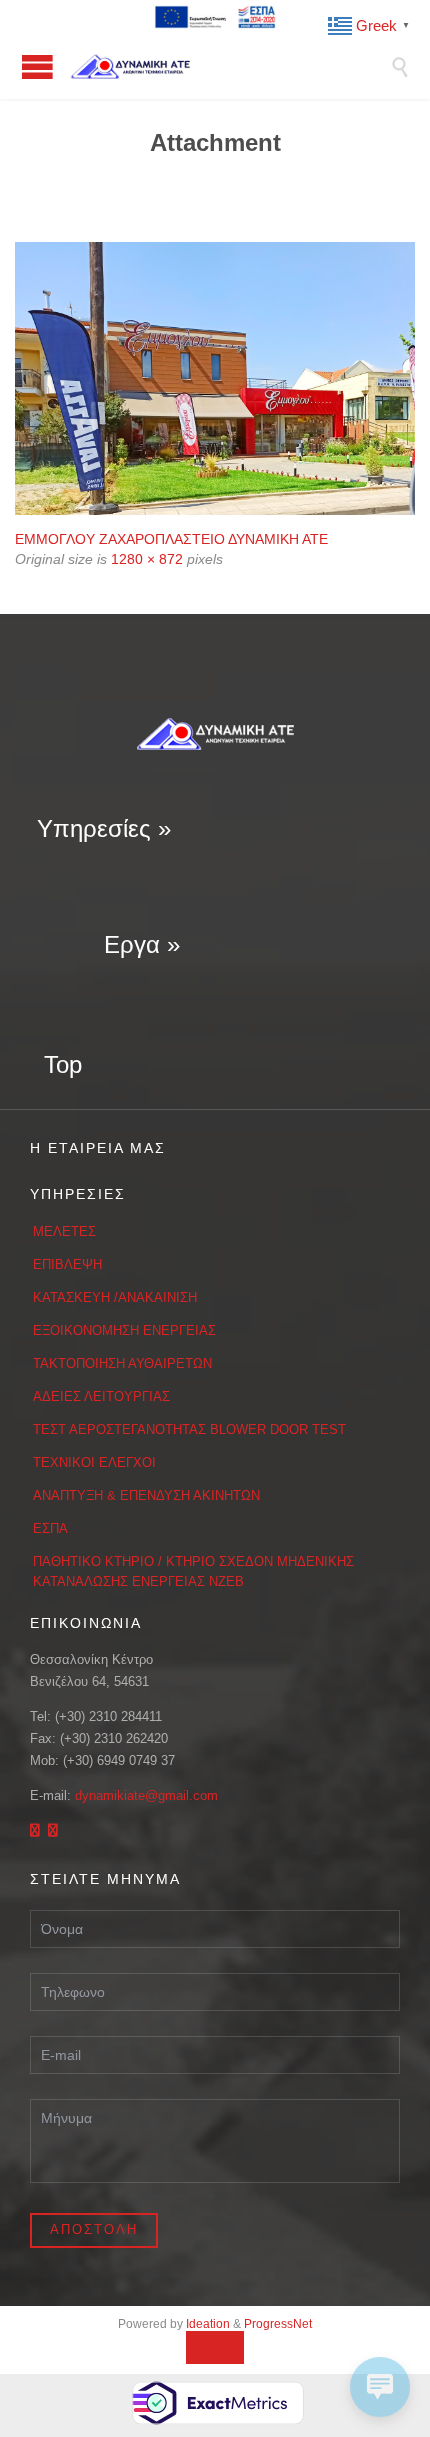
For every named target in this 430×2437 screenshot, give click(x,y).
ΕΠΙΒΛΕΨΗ (67, 1264)
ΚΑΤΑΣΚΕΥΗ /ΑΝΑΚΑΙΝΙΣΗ (115, 1297)
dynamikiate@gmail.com (146, 1795)
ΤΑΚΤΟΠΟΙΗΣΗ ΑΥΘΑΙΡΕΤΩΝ (122, 1363)
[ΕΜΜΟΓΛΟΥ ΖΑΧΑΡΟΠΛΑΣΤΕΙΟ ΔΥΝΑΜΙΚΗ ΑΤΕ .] (215, 378)
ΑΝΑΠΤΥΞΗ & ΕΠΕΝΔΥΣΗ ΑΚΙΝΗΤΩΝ (146, 1495)
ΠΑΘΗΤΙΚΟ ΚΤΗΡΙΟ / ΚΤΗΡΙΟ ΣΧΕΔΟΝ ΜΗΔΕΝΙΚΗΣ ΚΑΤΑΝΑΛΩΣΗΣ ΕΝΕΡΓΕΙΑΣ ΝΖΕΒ (193, 1571)
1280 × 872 (147, 559)
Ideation (208, 2324)
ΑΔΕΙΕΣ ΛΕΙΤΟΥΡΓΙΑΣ (101, 1396)
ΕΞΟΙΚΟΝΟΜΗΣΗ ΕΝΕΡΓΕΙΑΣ (124, 1330)
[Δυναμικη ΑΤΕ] (230, 66)
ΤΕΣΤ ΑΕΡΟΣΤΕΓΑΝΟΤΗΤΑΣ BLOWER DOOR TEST (189, 1429)
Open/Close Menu (37, 66)
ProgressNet (278, 2324)
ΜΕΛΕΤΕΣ (64, 1231)
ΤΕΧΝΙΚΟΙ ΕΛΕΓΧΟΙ (94, 1462)
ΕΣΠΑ (50, 1528)
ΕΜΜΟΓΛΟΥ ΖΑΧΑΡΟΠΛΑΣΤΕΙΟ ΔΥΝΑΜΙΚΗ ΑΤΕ (171, 539)
